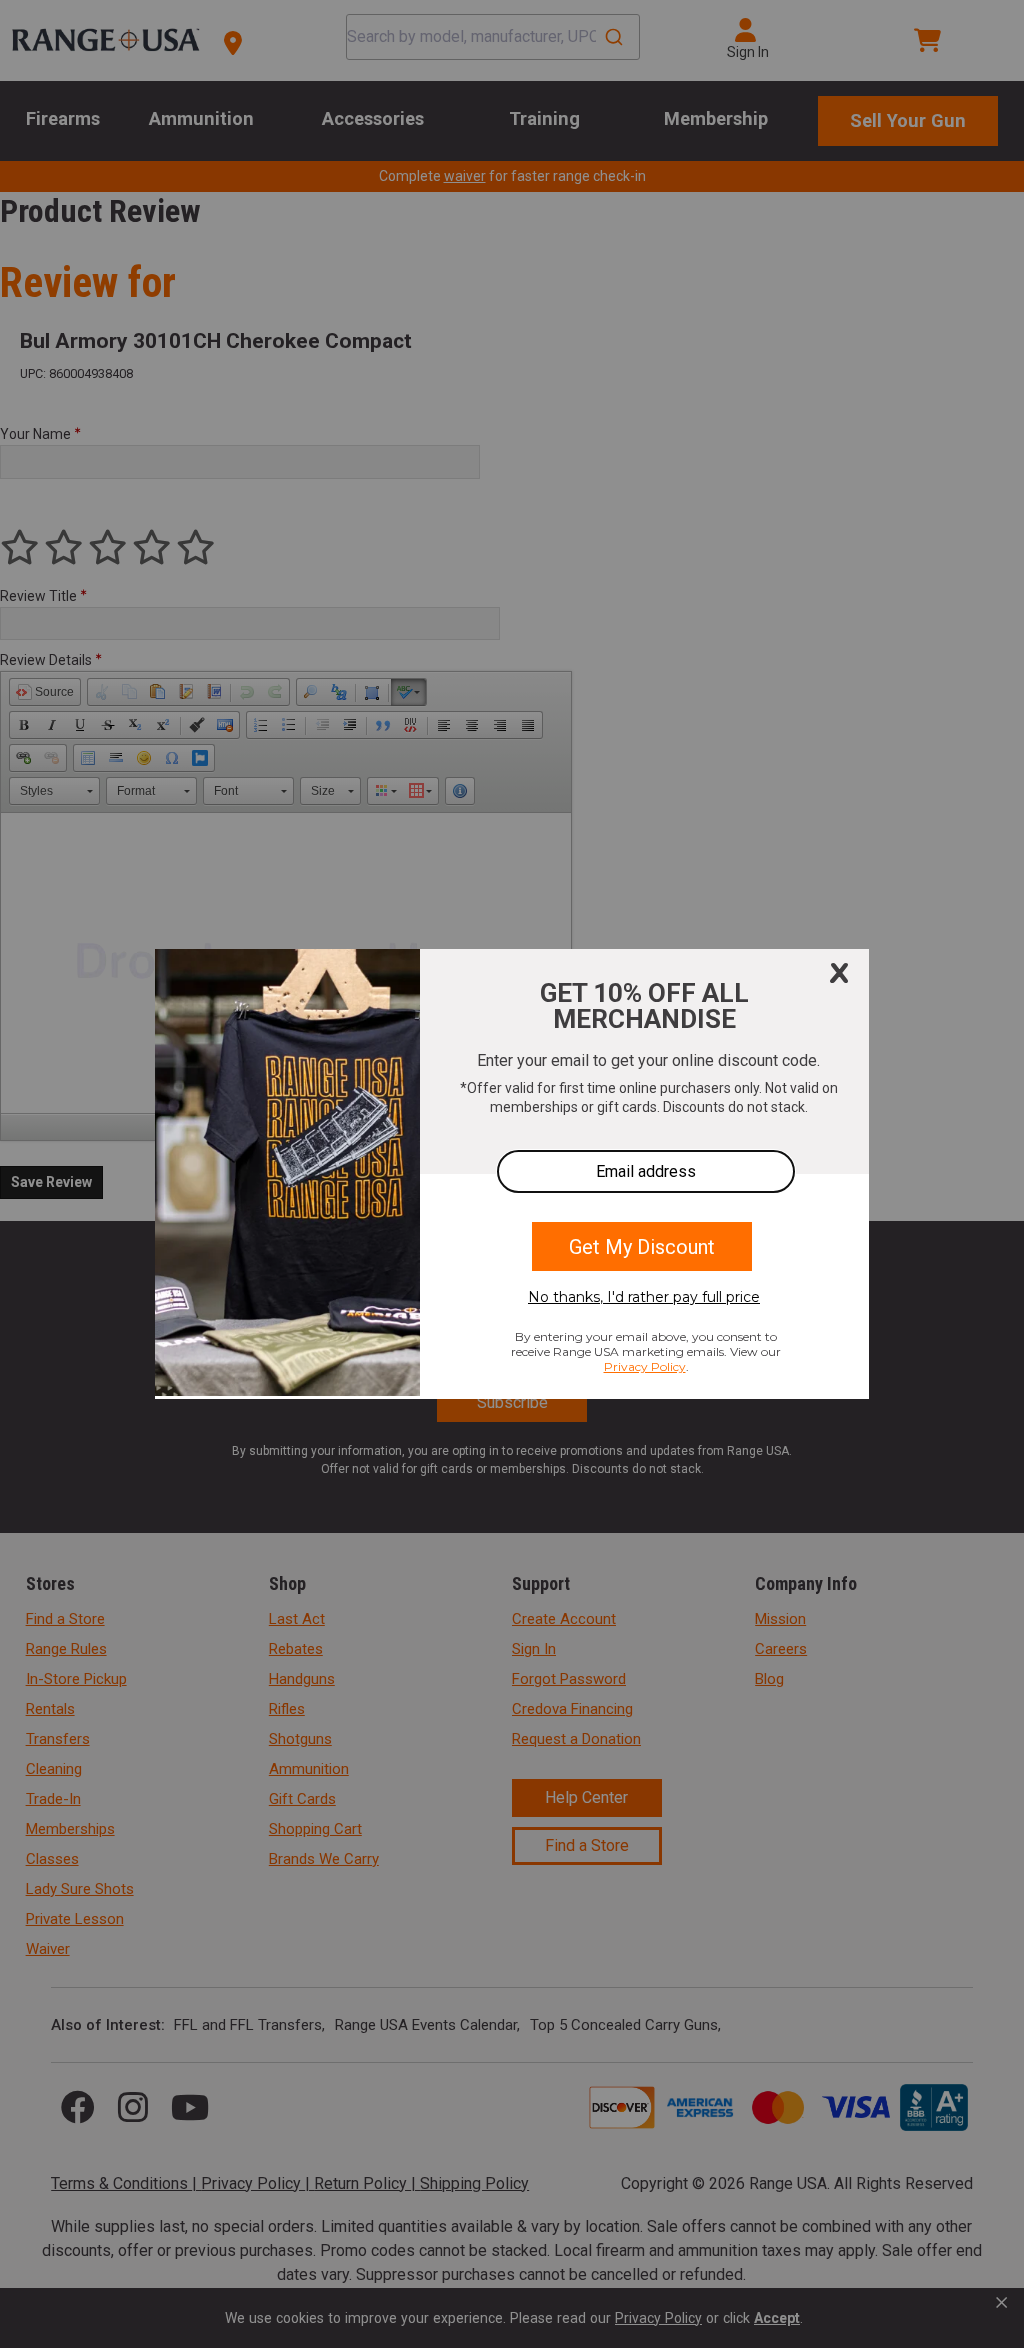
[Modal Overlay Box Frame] (512, 1174)
